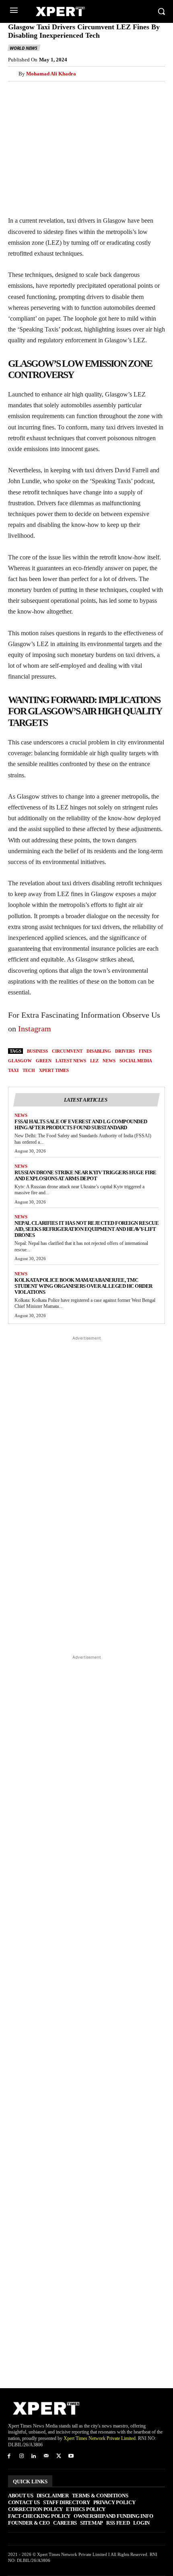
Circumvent (67, 1051)
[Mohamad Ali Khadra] (13, 74)
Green (44, 1061)
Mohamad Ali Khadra (51, 74)
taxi (13, 1070)
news (109, 1061)
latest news (71, 1061)
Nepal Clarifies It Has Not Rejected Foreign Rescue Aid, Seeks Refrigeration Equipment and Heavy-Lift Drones (86, 1229)
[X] (35, 91)
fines (145, 1051)
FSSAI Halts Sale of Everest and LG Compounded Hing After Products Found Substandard (81, 1124)
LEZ (94, 1061)
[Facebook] (16, 91)
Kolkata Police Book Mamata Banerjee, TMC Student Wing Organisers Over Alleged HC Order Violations (83, 1286)
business (37, 1051)
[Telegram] (109, 91)
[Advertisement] (87, 1495)
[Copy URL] (127, 91)
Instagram (35, 1029)
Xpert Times (54, 1070)
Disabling (99, 1051)
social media (136, 1061)
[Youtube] (71, 2457)
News (21, 1115)
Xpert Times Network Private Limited (100, 2438)
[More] (146, 91)
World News (24, 48)
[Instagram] (22, 2457)
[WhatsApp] (72, 91)
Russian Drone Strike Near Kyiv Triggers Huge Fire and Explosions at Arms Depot (85, 1175)
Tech (29, 1070)
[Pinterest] (53, 91)
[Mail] (46, 2457)
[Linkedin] (90, 91)
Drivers (125, 1051)
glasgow (20, 1061)
